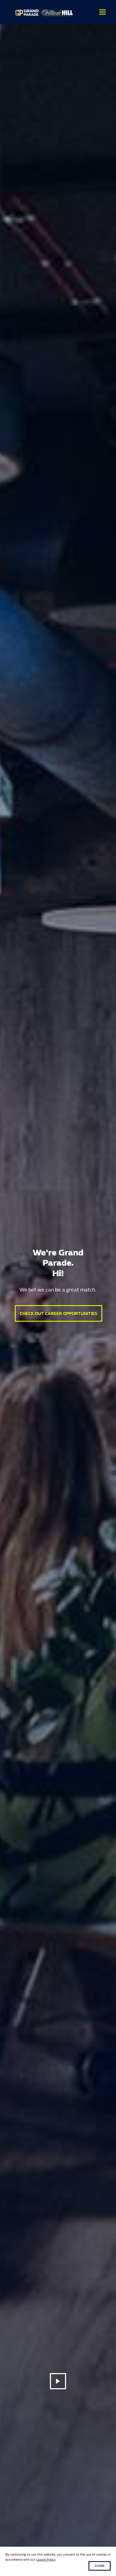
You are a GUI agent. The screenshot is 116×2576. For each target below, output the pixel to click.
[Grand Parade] (45, 12)
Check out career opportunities (59, 1313)
